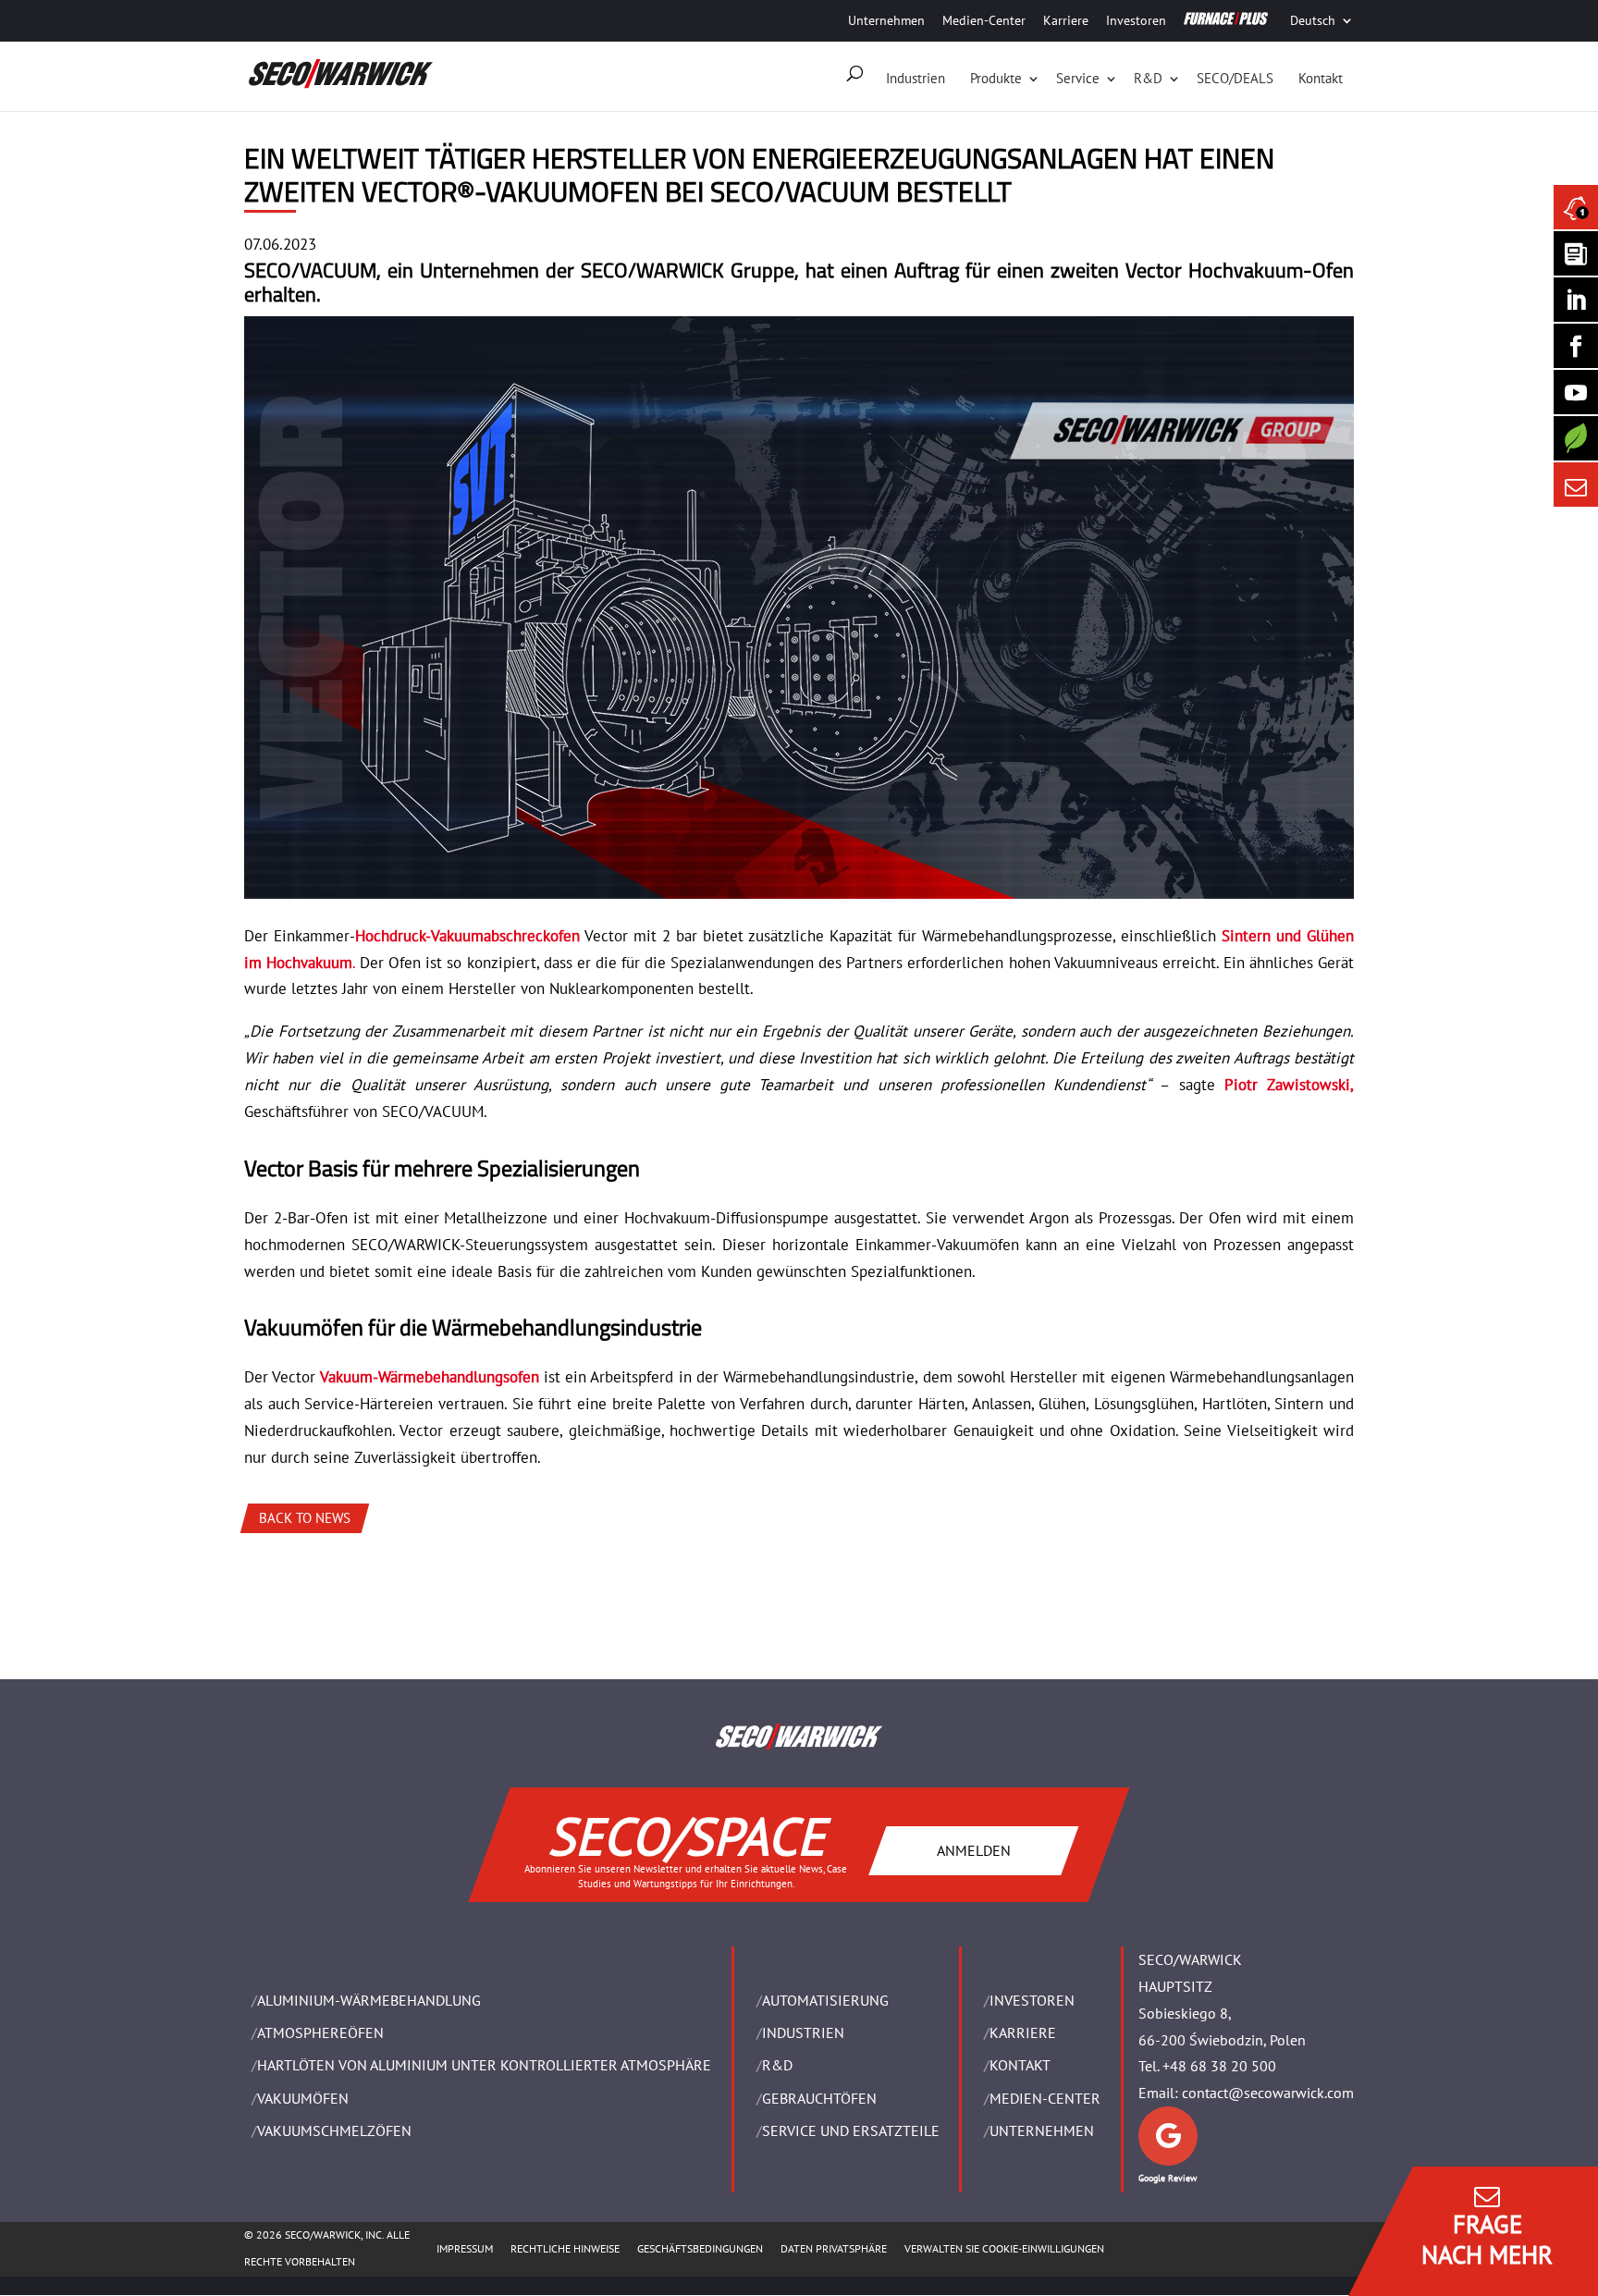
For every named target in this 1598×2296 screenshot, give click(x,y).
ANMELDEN (974, 1849)
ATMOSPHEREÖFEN (320, 2032)
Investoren (1136, 20)
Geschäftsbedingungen (700, 2248)
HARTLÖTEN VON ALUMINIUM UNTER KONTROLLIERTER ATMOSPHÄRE (484, 2065)
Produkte (996, 78)
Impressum (465, 2248)
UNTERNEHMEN (1042, 2130)
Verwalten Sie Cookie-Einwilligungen (1004, 2248)
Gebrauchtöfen (819, 2098)
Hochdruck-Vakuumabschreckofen (467, 936)
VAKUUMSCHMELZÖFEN (334, 2130)
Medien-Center (984, 20)
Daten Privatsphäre (834, 2248)
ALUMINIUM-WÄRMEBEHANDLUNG (369, 2000)
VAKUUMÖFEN (303, 2098)
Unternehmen (886, 20)
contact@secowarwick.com (1268, 2093)
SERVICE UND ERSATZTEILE (851, 2130)
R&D (1148, 78)
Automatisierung (825, 2000)
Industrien (916, 78)
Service (1078, 78)
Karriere (1066, 20)
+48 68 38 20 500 (1219, 2066)
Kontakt (1321, 78)
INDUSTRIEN (803, 2032)
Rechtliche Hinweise (565, 2248)
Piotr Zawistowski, (1289, 1085)
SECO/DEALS (1235, 78)
